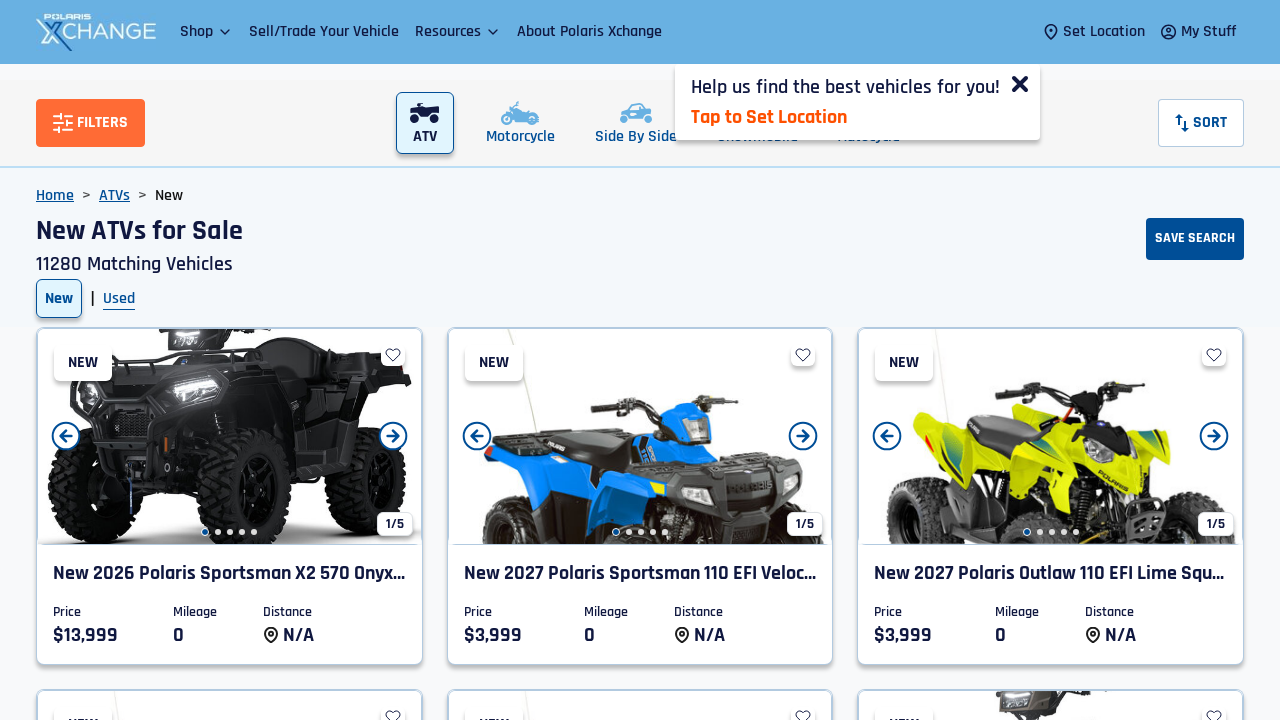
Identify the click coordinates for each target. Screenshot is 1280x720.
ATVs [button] (114, 195)
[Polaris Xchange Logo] (96, 32)
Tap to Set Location (769, 117)
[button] (206, 31)
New (59, 298)
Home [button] (55, 195)
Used (119, 298)
